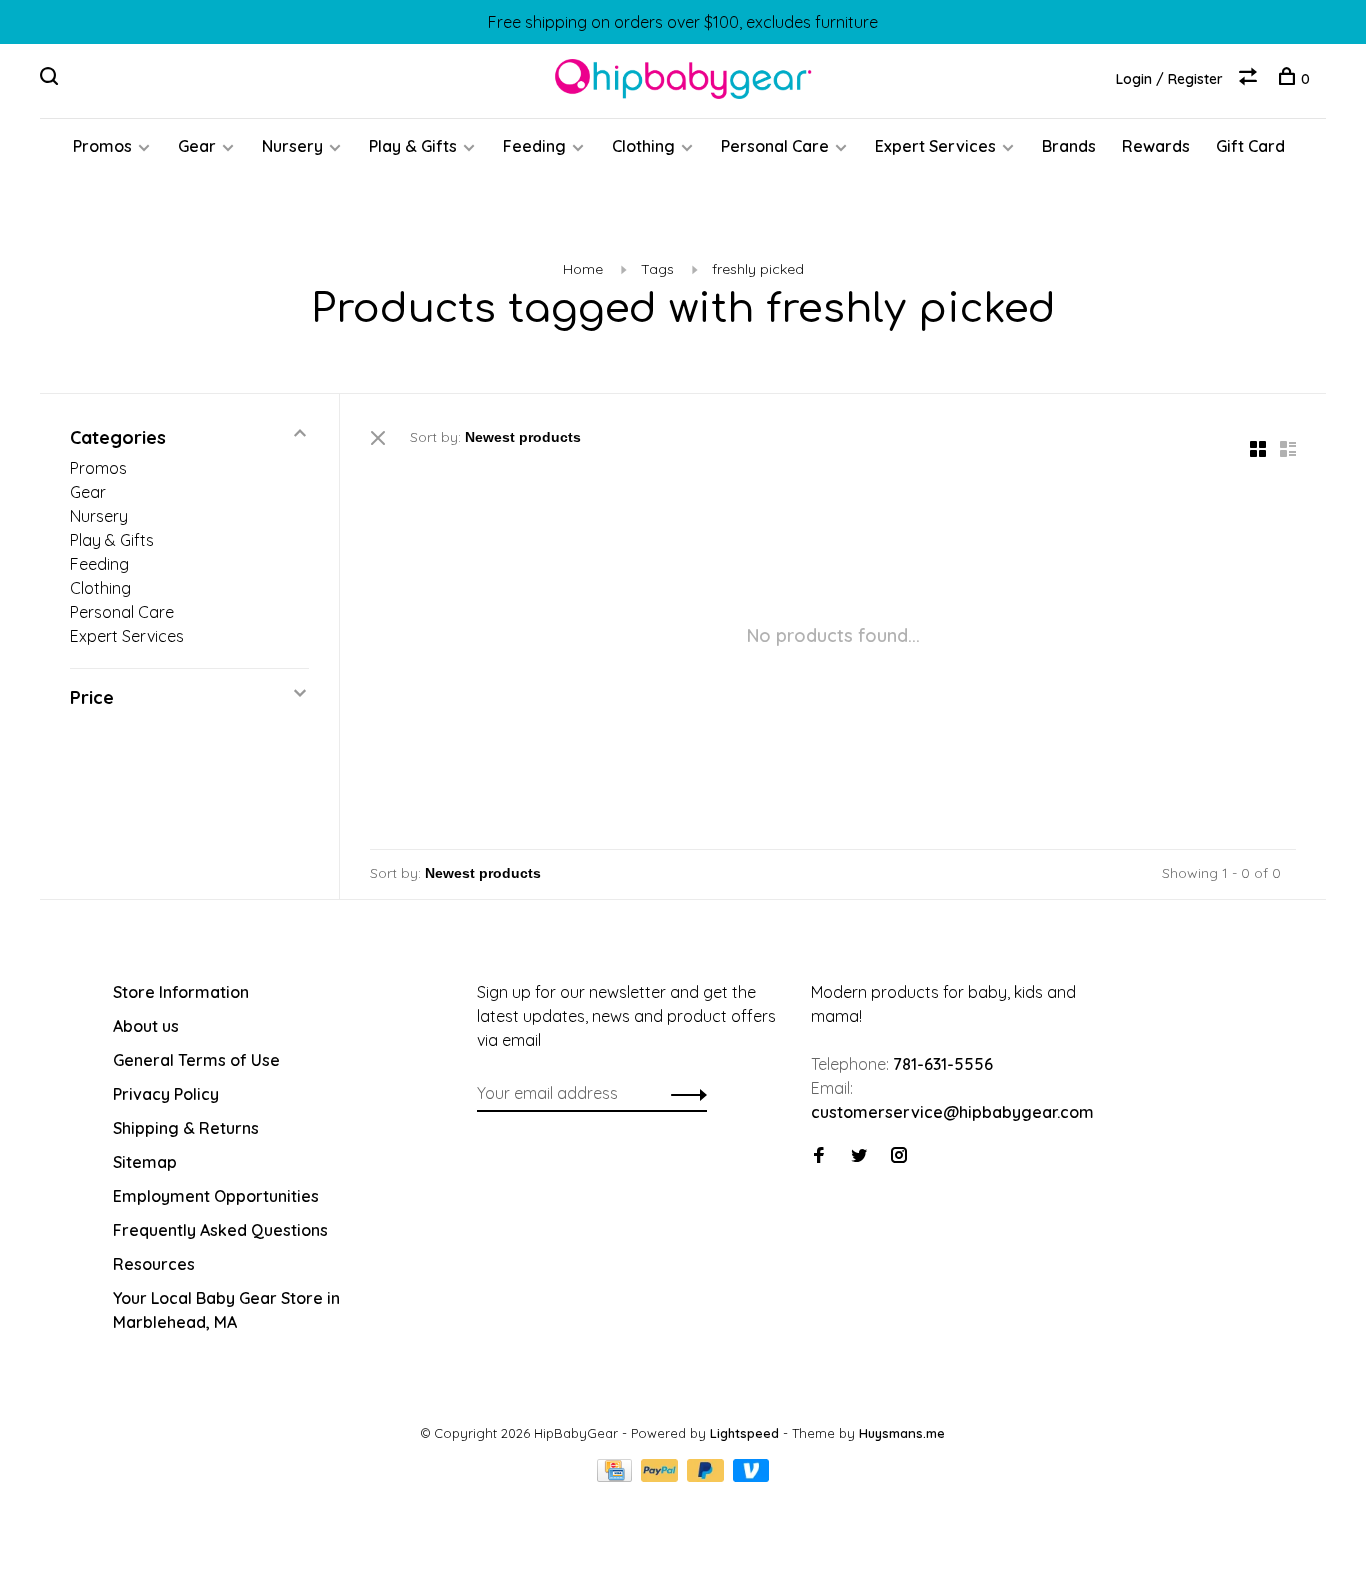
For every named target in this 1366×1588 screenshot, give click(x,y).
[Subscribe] (683, 1093)
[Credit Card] (617, 1476)
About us (146, 1026)
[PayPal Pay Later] (707, 1476)
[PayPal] (661, 1476)
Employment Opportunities (216, 1196)
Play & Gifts (413, 146)
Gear (197, 146)
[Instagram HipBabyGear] (899, 1156)
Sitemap (145, 1162)
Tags (657, 269)
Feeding (534, 146)
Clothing (643, 146)
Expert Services (935, 146)
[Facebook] (819, 1156)
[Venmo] (751, 1476)
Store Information (181, 992)
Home (583, 269)
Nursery (292, 146)
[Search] (51, 79)
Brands (1069, 146)
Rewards (1156, 146)
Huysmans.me (902, 1433)
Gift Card (1250, 146)
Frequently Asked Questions (220, 1230)
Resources (154, 1264)
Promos (102, 146)
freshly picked (758, 269)
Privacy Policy (166, 1094)
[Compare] (1250, 79)
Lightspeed (744, 1433)
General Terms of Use (196, 1060)
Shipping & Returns (186, 1128)
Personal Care (775, 146)
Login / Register (1169, 79)
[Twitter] (859, 1156)
